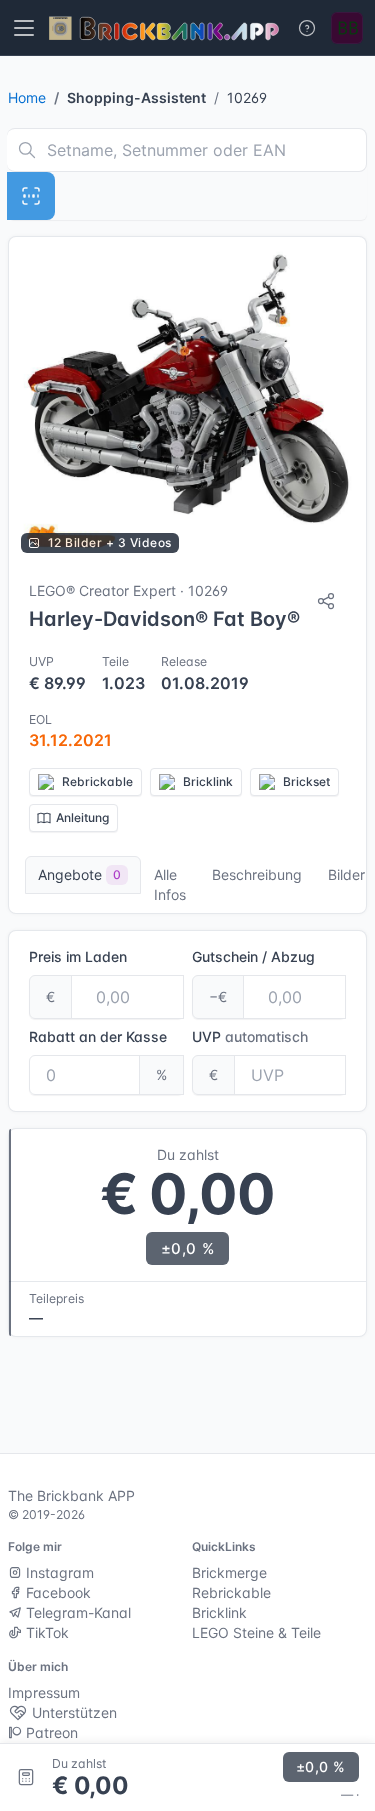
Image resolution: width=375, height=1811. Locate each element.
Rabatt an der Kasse (98, 1036)
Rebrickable (231, 1592)
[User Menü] (347, 28)
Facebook (56, 1592)
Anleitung (82, 817)
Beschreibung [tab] (257, 874)
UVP (250, 1036)
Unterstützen (72, 1712)
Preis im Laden (78, 956)
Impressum (44, 1692)
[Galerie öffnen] (187, 401)
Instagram (58, 1572)
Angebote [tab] (79, 874)
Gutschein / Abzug (253, 956)
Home (27, 97)
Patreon (50, 1732)
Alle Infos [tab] (170, 884)
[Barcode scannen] (31, 196)
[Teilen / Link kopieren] (326, 601)
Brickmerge (229, 1572)
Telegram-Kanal (76, 1612)
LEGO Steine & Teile (256, 1632)
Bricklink (219, 1612)
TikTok (45, 1632)
